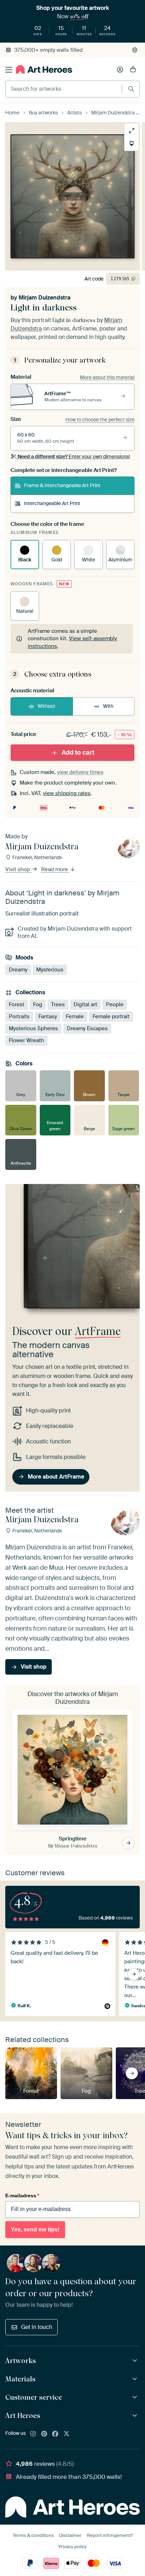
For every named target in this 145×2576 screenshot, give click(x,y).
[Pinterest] (44, 2434)
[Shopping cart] (133, 70)
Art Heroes (23, 2416)
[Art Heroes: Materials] (136, 2379)
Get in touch (37, 2327)
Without (46, 706)
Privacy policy (72, 2547)
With (108, 706)
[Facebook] (55, 2434)
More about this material (107, 377)
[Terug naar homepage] (44, 70)
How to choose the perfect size (100, 420)
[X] (67, 2434)
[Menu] (9, 70)
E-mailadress (22, 2196)
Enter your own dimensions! (74, 456)
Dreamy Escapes (87, 1028)
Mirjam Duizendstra (45, 298)
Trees (58, 1004)
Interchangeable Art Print (52, 503)
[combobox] (64, 89)
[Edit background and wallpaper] (132, 144)
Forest (17, 1004)
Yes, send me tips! (35, 2229)
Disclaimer (70, 2535)
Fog (38, 1004)
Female (75, 1016)
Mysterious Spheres (33, 1028)
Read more (55, 869)
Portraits (19, 1016)
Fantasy (48, 1016)
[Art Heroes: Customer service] (136, 2397)
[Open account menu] (120, 70)
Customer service (34, 2397)
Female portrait (111, 1016)
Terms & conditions (33, 2535)
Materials (20, 2379)
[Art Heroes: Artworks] (136, 2361)
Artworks (21, 2361)
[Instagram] (33, 2434)
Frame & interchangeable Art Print (62, 485)
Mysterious (50, 970)
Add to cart (78, 752)
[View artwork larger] (132, 131)
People (115, 1004)
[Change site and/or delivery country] (135, 50)
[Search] (131, 89)
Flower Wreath (26, 1040)
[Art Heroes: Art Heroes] (136, 2416)
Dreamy (18, 970)
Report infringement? (110, 2535)
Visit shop (18, 869)
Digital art (85, 1004)
